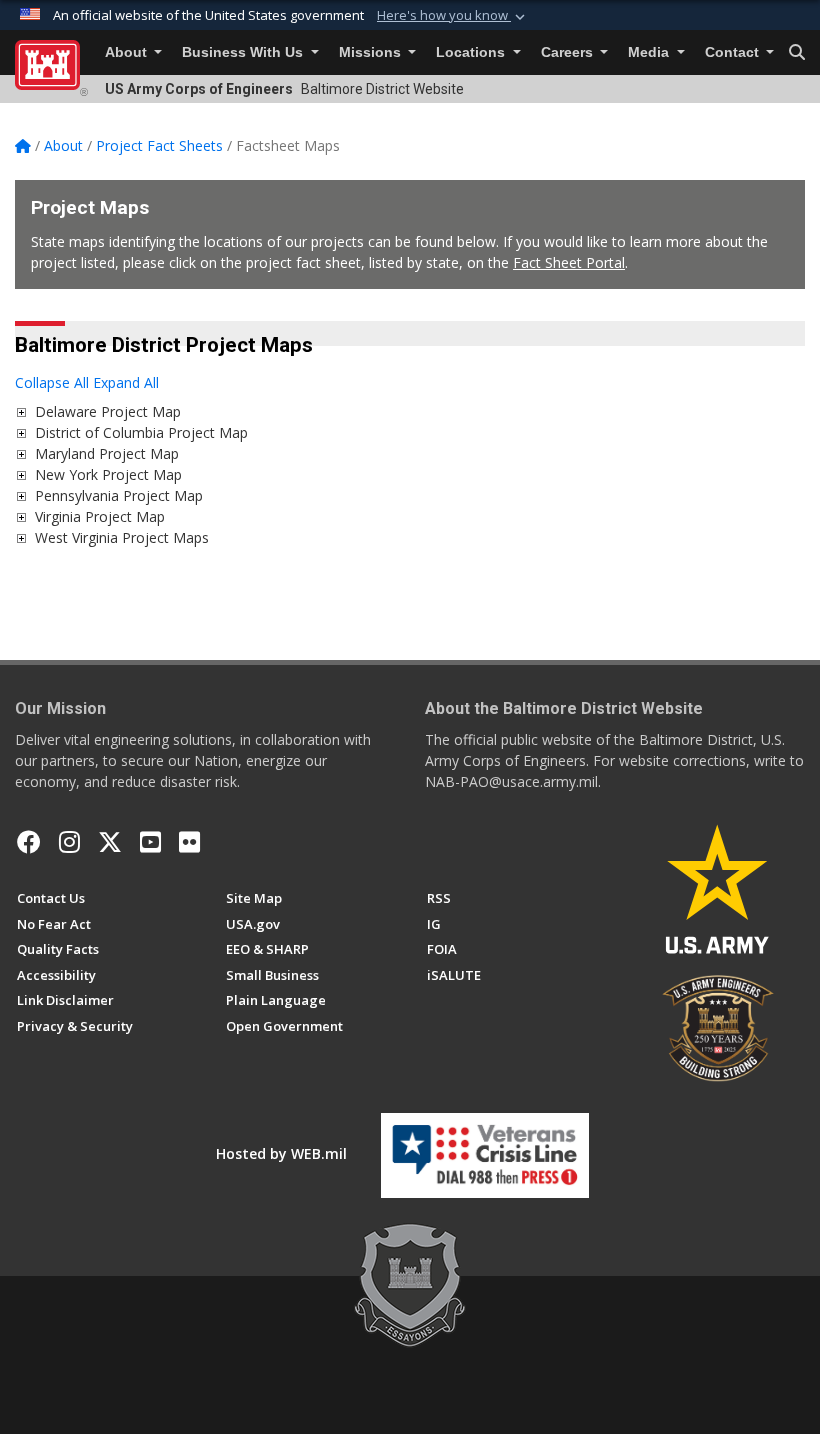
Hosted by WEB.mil (281, 1153)
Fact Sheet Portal (569, 262)
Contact (734, 52)
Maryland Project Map (107, 453)
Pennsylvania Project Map (119, 495)
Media (650, 52)
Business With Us (244, 52)
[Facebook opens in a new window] (29, 842)
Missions (372, 52)
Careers (569, 52)
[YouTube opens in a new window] (150, 842)
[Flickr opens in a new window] (189, 842)
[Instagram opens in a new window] (69, 842)
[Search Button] (797, 53)
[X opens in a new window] (110, 842)
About (128, 52)
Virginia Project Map (100, 516)
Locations (472, 52)
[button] (453, 16)
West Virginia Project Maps (122, 537)
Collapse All (52, 382)
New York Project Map (108, 474)
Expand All (126, 382)
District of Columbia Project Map (141, 432)
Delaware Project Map (108, 411)
